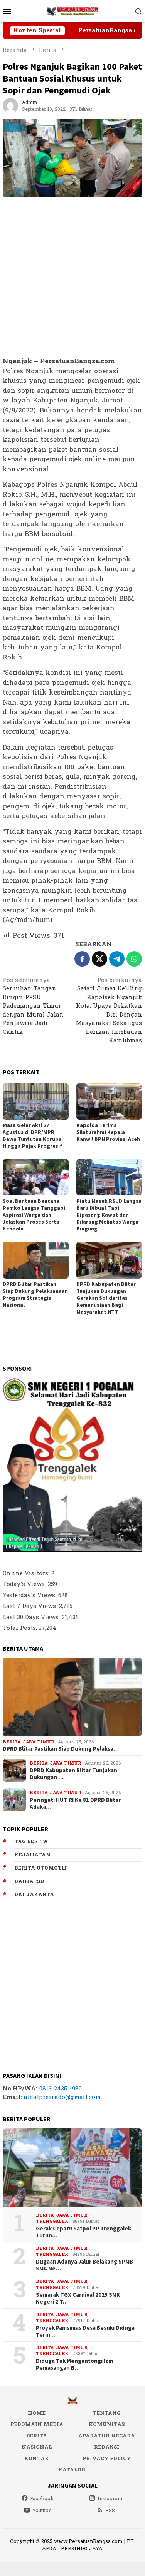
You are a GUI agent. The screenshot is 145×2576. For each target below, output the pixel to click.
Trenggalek (52, 2221)
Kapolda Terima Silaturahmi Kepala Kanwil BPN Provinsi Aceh (108, 1132)
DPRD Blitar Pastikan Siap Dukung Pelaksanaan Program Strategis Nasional (35, 1294)
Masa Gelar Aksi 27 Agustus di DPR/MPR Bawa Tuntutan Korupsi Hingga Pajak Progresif (33, 1135)
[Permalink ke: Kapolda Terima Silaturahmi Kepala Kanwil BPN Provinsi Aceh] (109, 1101)
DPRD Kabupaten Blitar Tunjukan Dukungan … (73, 1774)
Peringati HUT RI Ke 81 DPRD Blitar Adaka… (75, 1803)
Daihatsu (29, 1881)
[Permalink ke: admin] (10, 106)
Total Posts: (21, 1628)
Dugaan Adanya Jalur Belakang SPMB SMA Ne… (84, 2265)
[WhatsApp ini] (134, 959)
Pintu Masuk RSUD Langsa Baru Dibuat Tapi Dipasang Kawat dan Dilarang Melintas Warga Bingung (109, 1215)
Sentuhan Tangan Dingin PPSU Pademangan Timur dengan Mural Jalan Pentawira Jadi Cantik (33, 1007)
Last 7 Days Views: (31, 1606)
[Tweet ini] (99, 959)
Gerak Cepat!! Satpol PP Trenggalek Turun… (83, 2232)
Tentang (106, 2413)
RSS (110, 2511)
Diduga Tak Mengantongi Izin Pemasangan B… (75, 2364)
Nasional (37, 2447)
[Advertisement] (72, 277)
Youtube (42, 2511)
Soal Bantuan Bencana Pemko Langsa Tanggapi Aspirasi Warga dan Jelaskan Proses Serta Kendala (34, 1215)
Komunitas (107, 2424)
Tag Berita (31, 1841)
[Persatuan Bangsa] (72, 11)
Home (37, 2413)
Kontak (37, 2459)
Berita (12, 1742)
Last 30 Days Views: (32, 1617)
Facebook (42, 2499)
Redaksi (107, 2447)
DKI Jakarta (34, 1895)
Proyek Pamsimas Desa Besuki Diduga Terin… (85, 2331)
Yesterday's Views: (30, 1595)
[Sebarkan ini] (82, 959)
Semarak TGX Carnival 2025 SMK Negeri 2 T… (78, 2298)
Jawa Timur (38, 1742)
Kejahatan (32, 1855)
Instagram (110, 2499)
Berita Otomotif (41, 1868)
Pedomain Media (37, 2424)
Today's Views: (25, 1584)
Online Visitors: (27, 1573)
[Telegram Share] (117, 959)
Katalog (72, 2470)
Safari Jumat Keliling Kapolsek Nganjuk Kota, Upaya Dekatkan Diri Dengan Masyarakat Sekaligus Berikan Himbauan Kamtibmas (109, 1011)
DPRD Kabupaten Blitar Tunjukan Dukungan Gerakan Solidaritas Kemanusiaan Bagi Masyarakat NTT (106, 1298)
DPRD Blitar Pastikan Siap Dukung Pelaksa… (61, 1749)
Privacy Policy (107, 2459)
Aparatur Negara (107, 2436)
